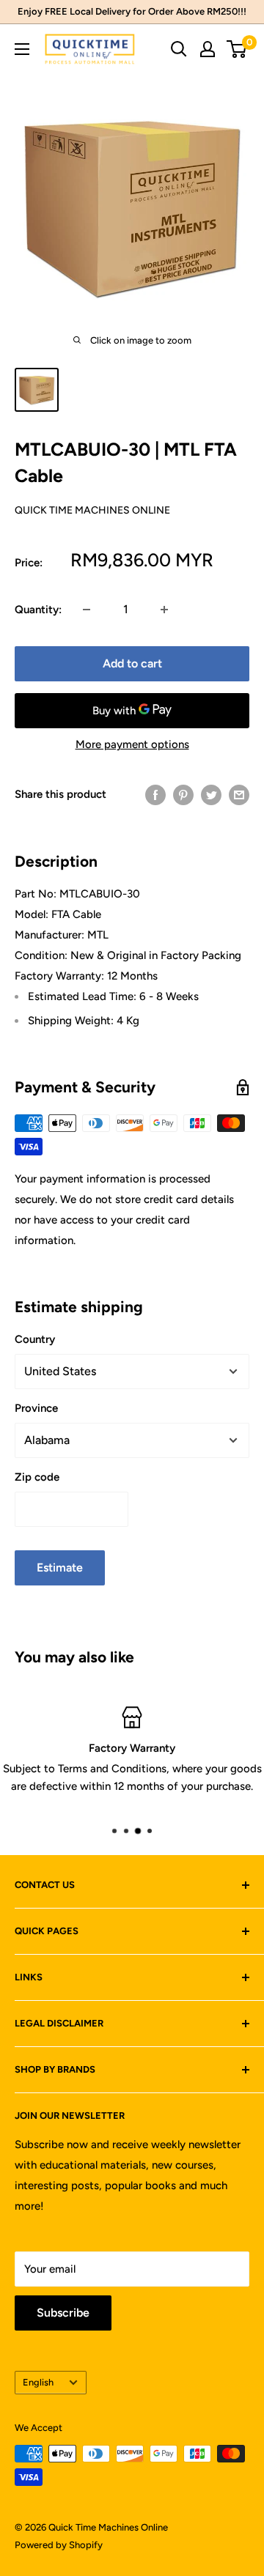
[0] (237, 49)
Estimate (60, 1568)
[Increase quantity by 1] (164, 610)
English (38, 2382)
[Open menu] (22, 49)
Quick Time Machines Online (92, 510)
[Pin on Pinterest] (183, 795)
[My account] (208, 49)
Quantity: (38, 610)
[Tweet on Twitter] (211, 795)
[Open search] (179, 49)
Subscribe (63, 2313)
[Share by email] (239, 795)
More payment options (132, 744)
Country (35, 1339)
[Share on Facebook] (155, 795)
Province (36, 1408)
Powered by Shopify (59, 2545)
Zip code (37, 1477)
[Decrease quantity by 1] (87, 610)
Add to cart (132, 663)
